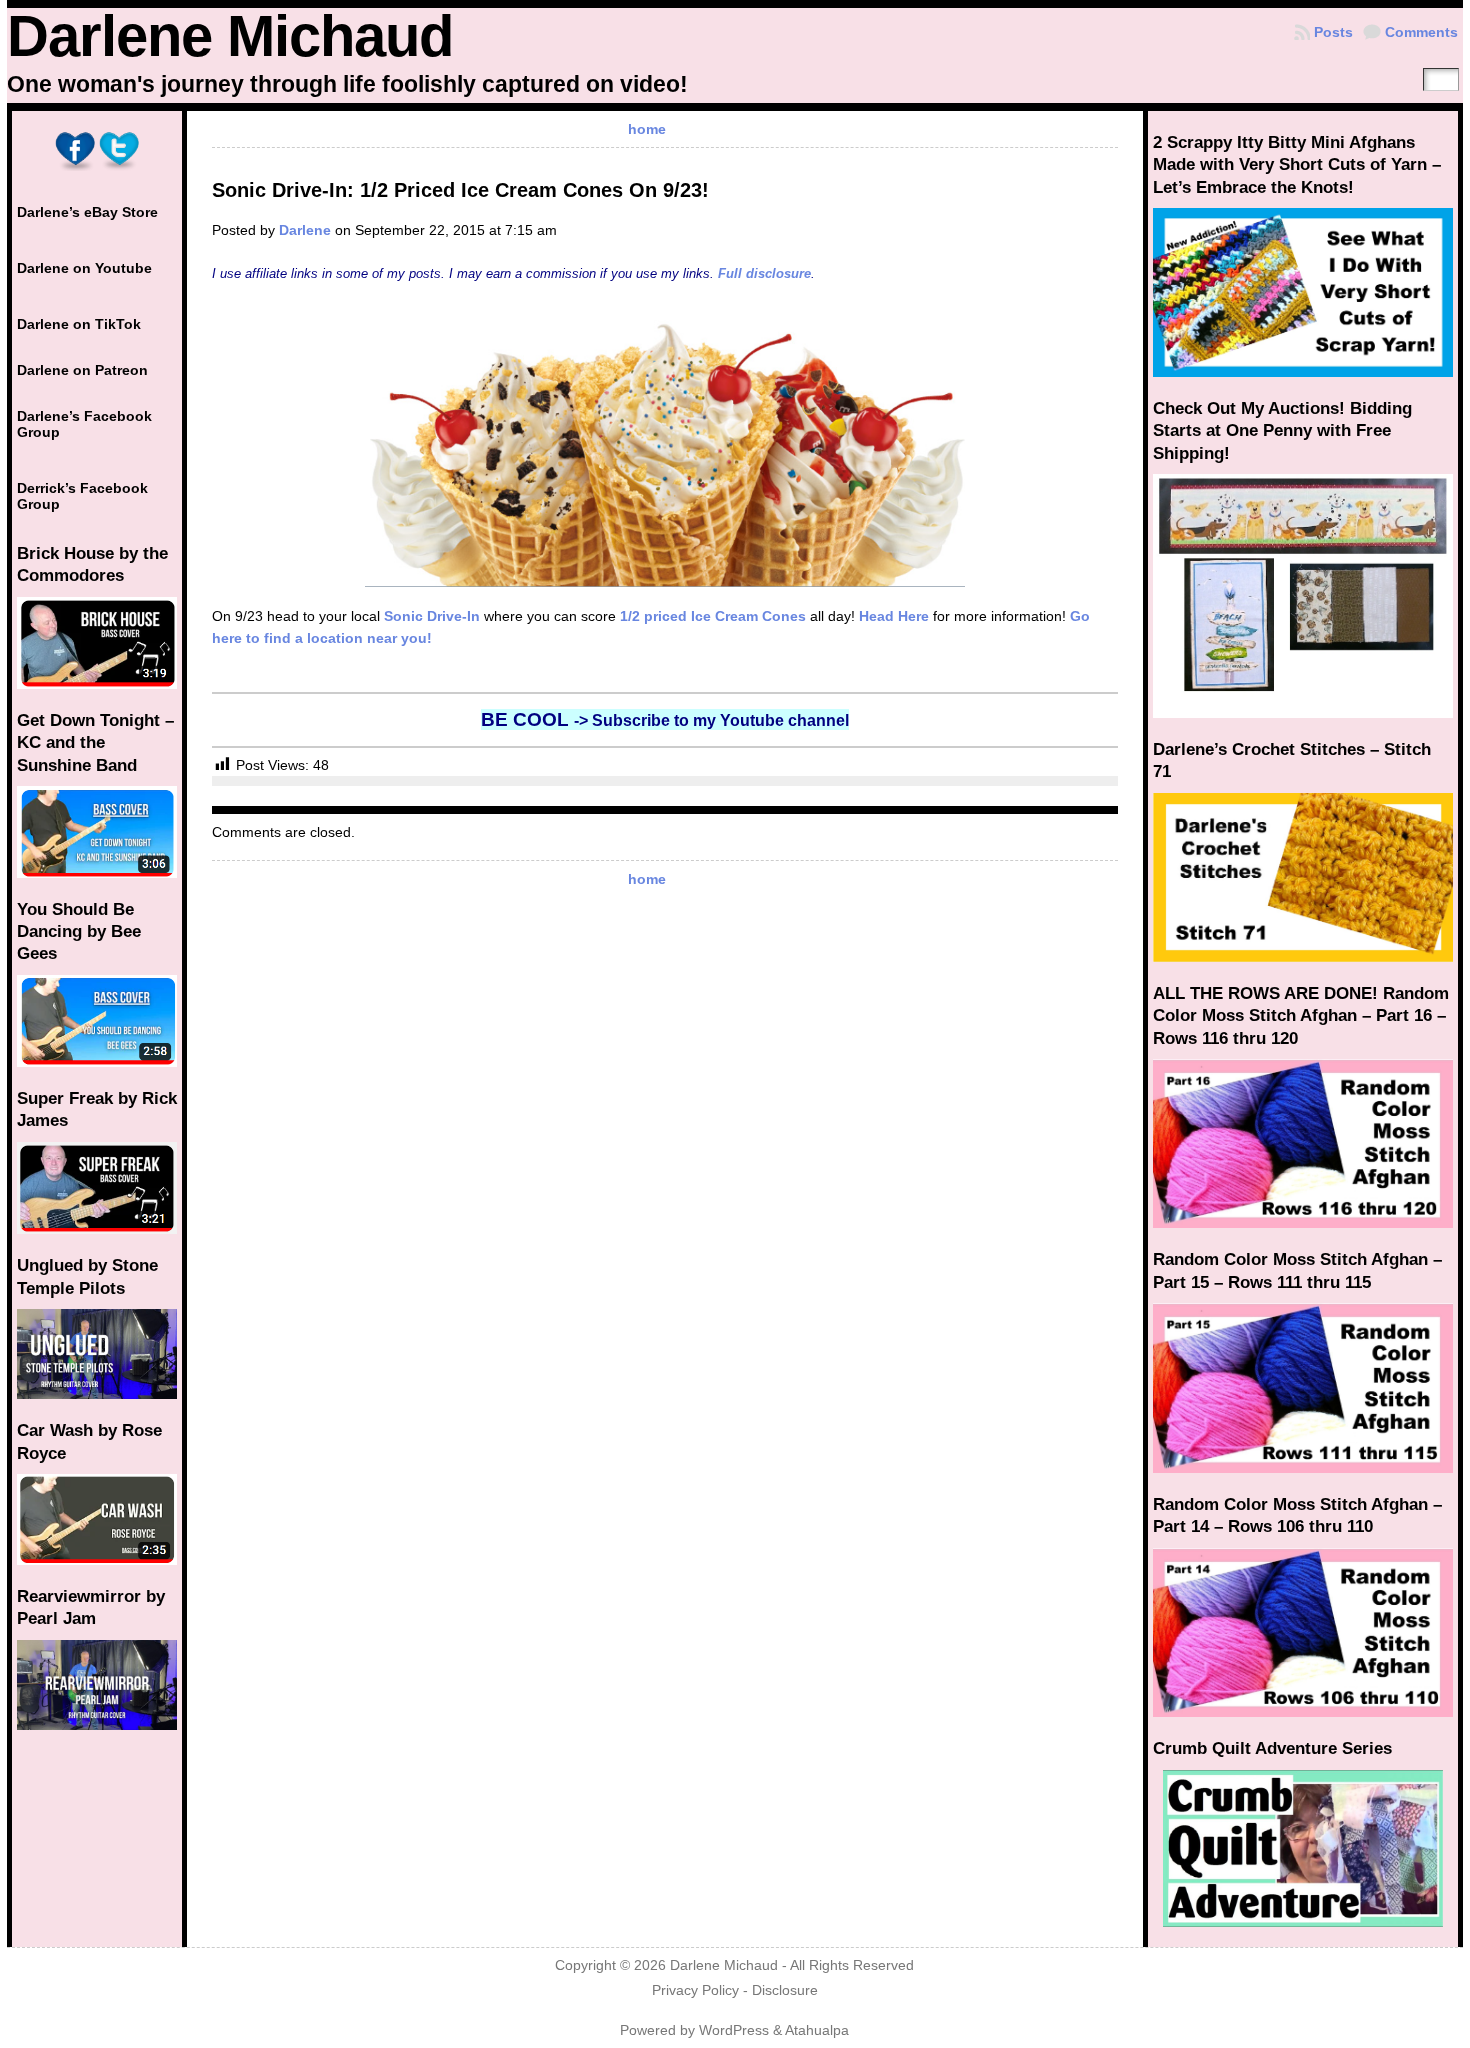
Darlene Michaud (230, 36)
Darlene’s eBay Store (87, 212)
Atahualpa (817, 2030)
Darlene (305, 230)
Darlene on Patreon (82, 370)
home (647, 129)
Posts (1333, 32)
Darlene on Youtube (84, 268)
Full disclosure (764, 273)
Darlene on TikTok (79, 324)
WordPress (734, 2030)
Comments (1421, 32)
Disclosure (785, 1990)
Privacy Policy (695, 1990)
